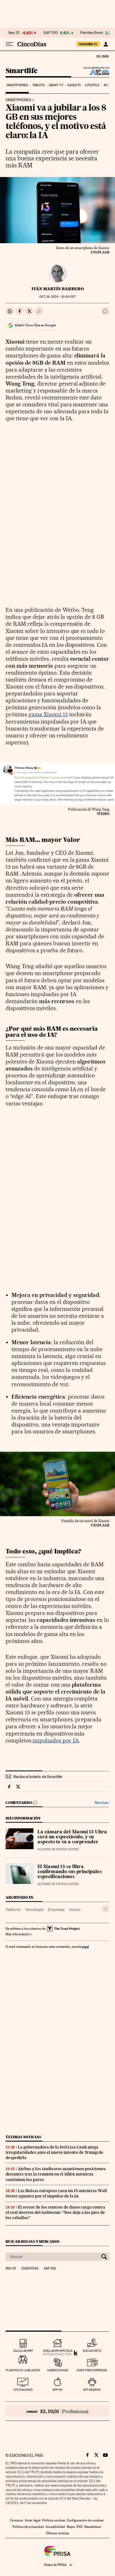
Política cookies (54, 2520)
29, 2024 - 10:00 (57, 297)
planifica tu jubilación (23, 2370)
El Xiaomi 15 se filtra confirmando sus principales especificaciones (70, 1872)
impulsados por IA (55, 1740)
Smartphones (17, 85)
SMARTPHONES (18, 100)
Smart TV (56, 85)
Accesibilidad (55, 2527)
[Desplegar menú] (9, 44)
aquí (85, 1947)
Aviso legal (33, 2520)
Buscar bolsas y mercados (33, 2241)
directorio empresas (92, 2370)
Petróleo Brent (92, 33)
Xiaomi (75, 1909)
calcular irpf (23, 2351)
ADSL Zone (96, 72)
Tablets (39, 85)
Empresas (56, 1909)
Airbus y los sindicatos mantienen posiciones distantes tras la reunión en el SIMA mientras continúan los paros (56, 2174)
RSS (80, 2527)
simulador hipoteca (58, 2351)
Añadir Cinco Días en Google (35, 325)
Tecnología (34, 1909)
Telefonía (13, 1909)
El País (102, 56)
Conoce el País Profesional (57, 2411)
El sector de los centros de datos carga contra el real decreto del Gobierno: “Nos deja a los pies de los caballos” (55, 2212)
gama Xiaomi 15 (47, 714)
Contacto (17, 2520)
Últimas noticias (23, 2137)
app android (92, 2390)
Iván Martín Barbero (58, 289)
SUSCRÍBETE (88, 44)
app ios (57, 2390)
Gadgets (74, 85)
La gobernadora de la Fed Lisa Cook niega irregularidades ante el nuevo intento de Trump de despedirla (54, 2152)
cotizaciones (23, 2390)
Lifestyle (92, 85)
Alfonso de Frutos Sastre (58, 1849)
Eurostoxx (30, 2269)
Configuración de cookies (85, 2520)
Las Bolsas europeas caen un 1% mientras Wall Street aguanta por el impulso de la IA (56, 2193)
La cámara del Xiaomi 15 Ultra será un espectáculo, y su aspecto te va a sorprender (72, 1837)
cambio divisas (58, 2370)
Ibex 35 (14, 33)
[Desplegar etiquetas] (106, 1909)
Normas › (102, 1803)
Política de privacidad (28, 2527)
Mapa (71, 2527)
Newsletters (93, 2527)
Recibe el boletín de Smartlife (38, 1777)
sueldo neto (92, 2351)
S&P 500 (51, 33)
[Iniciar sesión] (106, 44)
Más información (18, 1934)
